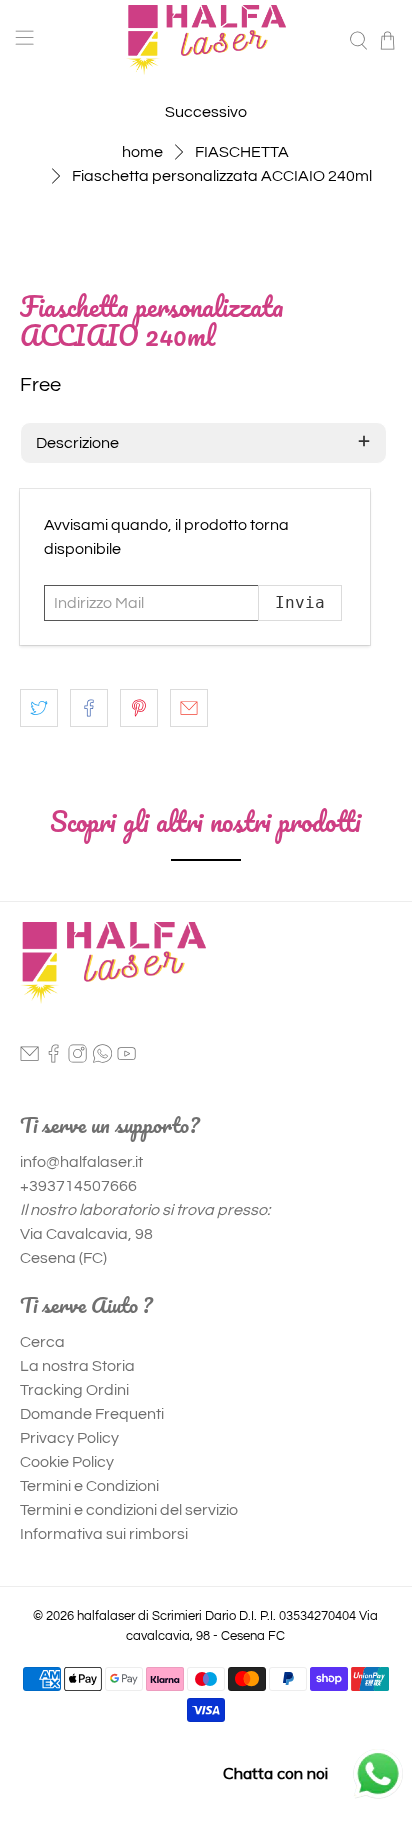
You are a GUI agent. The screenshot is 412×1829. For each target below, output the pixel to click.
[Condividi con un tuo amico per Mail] (189, 708)
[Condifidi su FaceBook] (89, 708)
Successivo (206, 112)
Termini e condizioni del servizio (129, 1510)
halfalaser (106, 1616)
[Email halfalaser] (29, 1058)
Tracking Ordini (74, 1390)
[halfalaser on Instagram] (77, 1058)
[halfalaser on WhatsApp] (102, 1058)
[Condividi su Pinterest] (139, 708)
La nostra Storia (77, 1366)
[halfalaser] (206, 40)
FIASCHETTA (242, 152)
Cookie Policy (67, 1462)
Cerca (42, 1342)
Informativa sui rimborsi (104, 1534)
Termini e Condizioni (89, 1486)
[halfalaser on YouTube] (126, 1058)
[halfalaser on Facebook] (53, 1058)
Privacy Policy (69, 1438)
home (142, 152)
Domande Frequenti (92, 1414)
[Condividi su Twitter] (39, 708)
